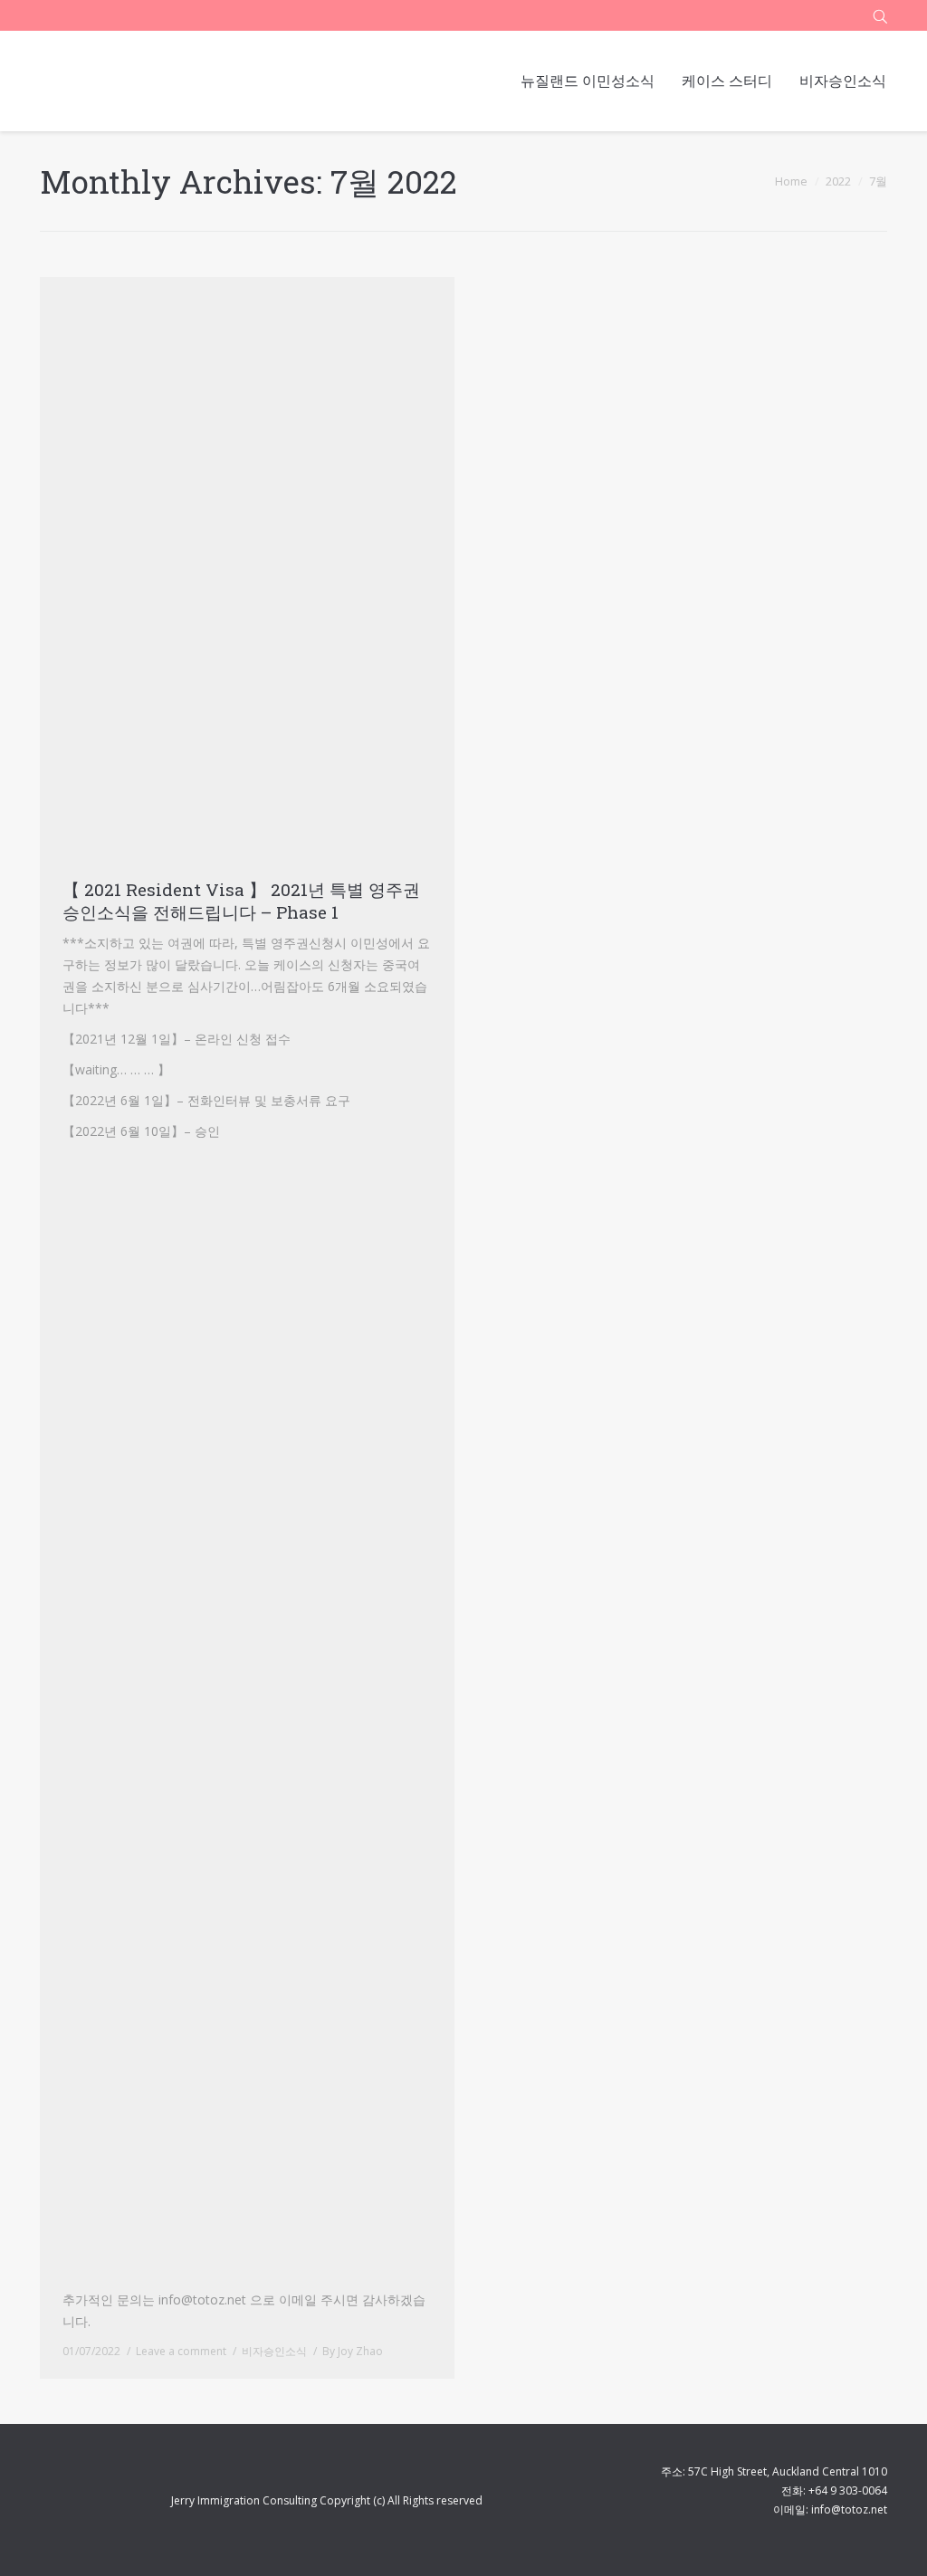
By (353, 2351)
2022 (838, 181)
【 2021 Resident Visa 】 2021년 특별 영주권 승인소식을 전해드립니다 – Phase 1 (241, 901)
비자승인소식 (274, 2351)
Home (791, 181)
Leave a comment (181, 2351)
